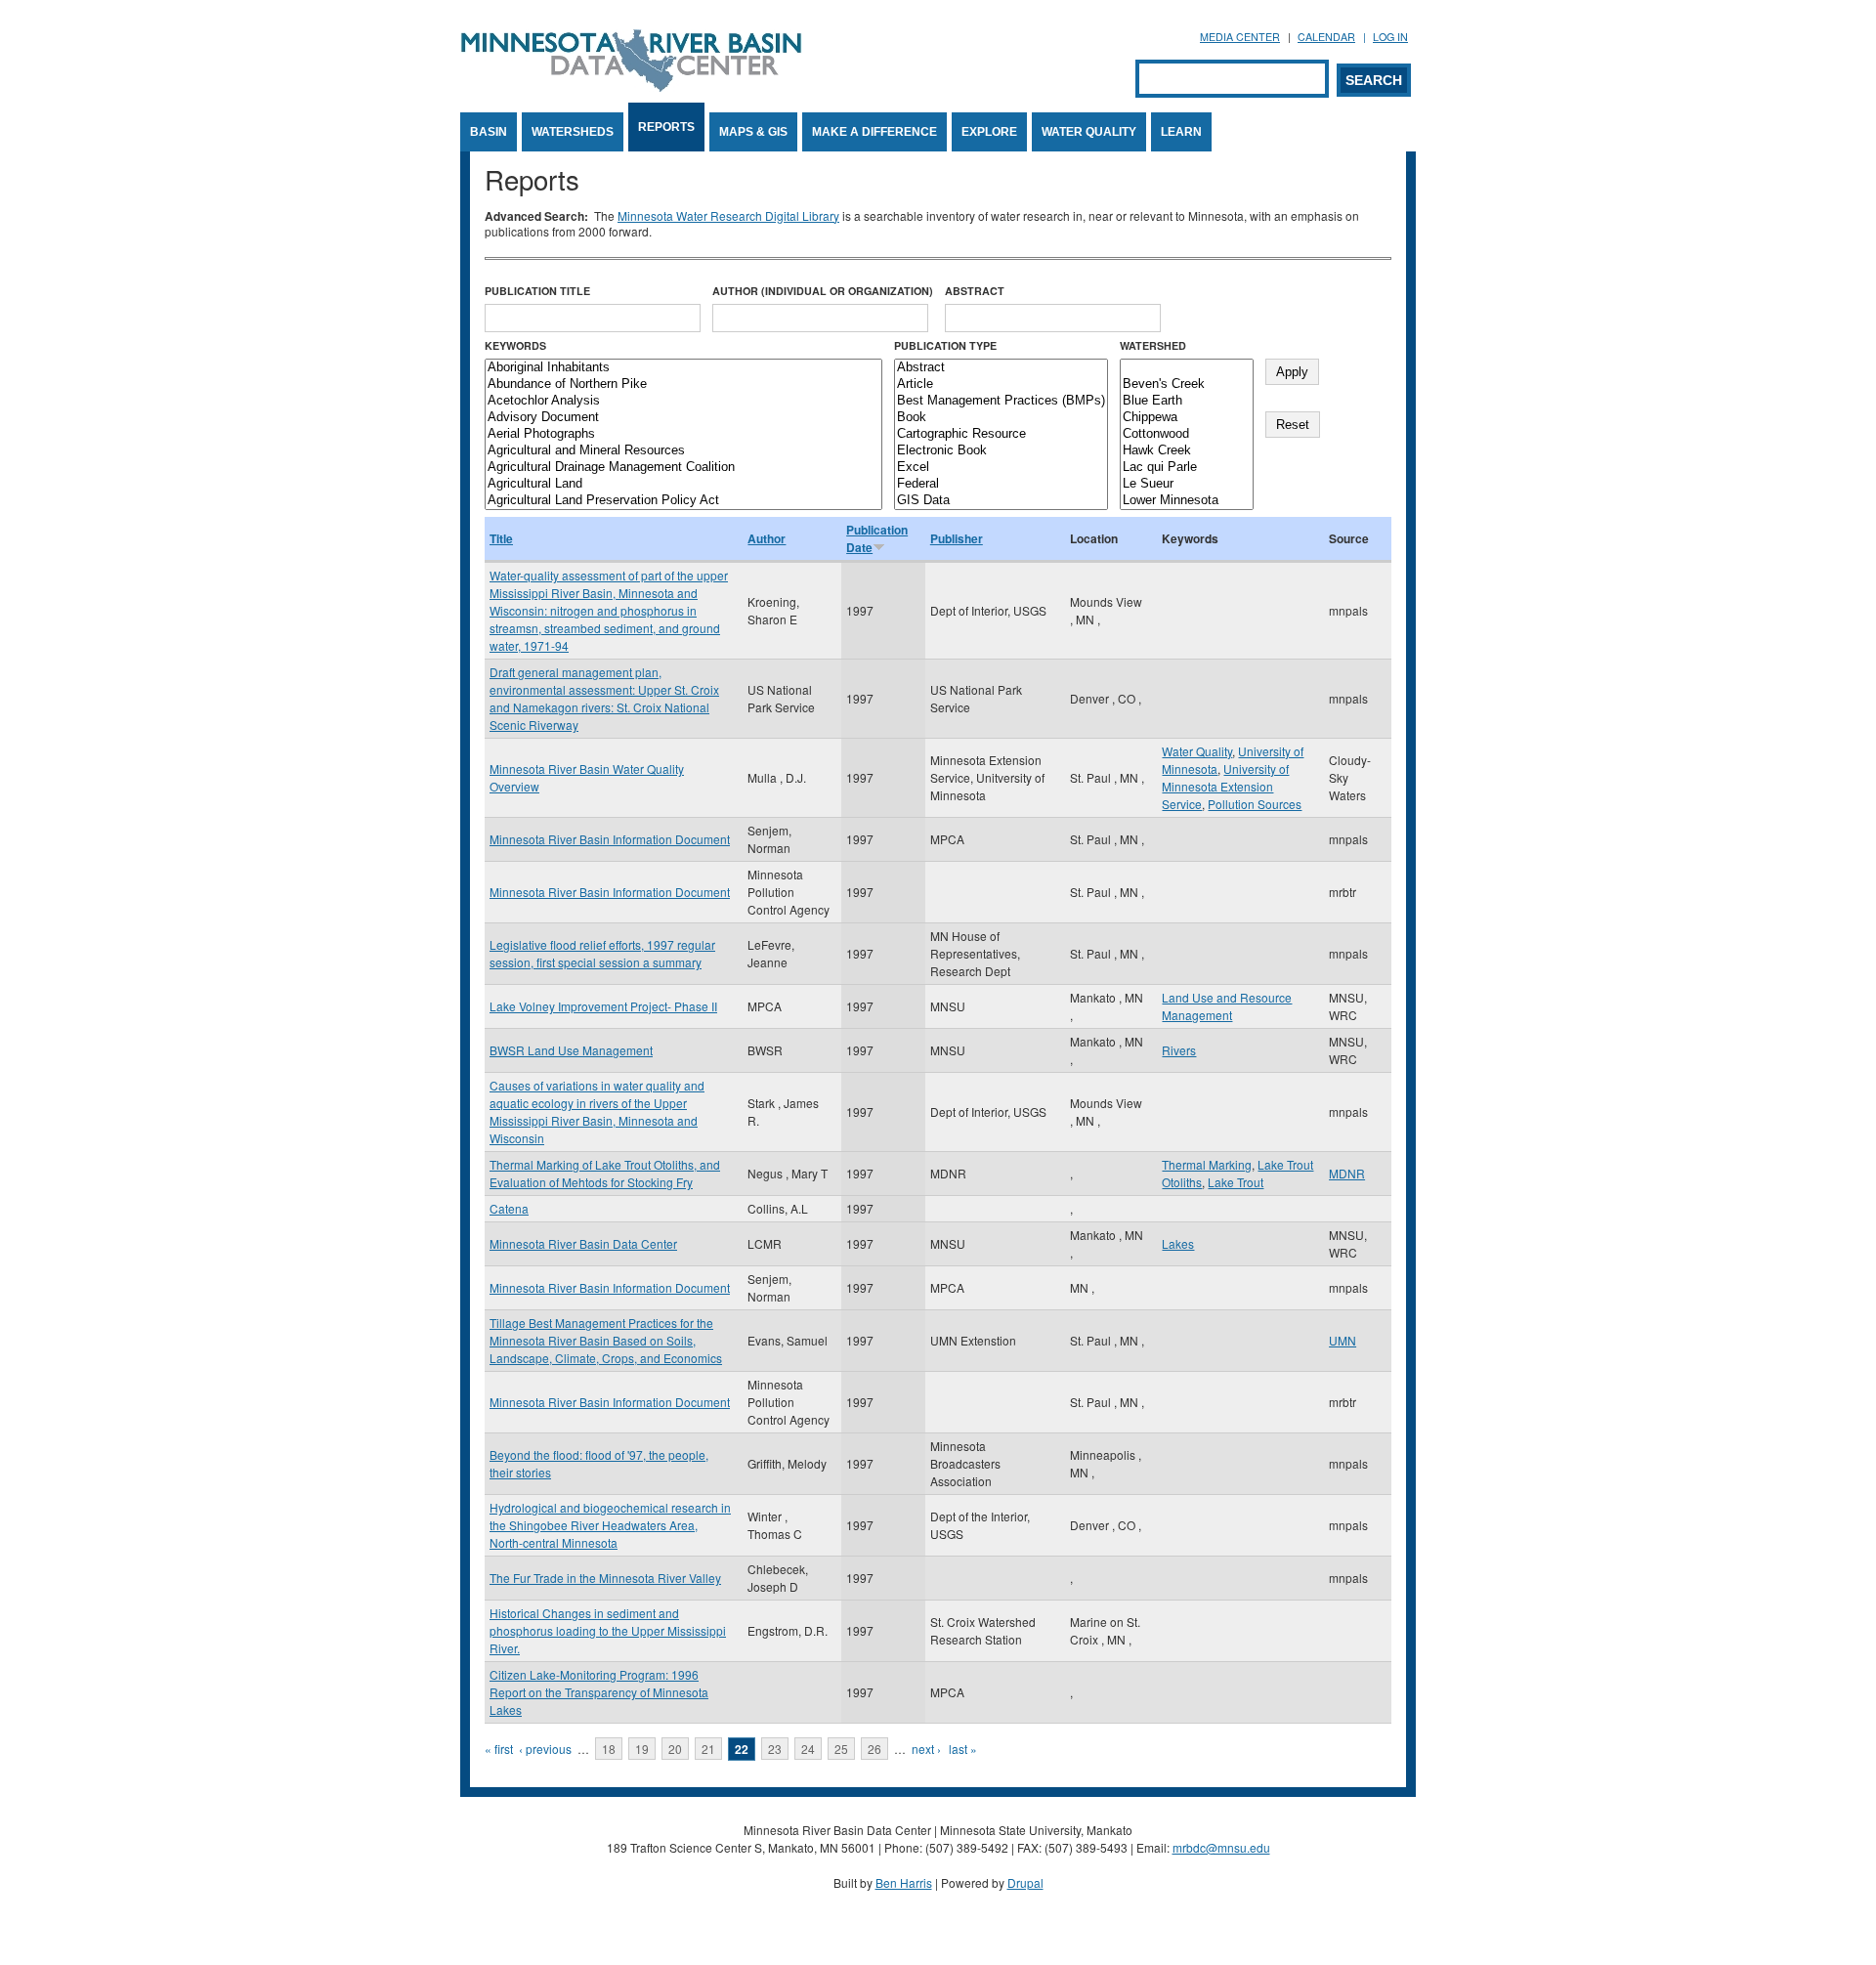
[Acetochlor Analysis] (683, 401)
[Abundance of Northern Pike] (683, 384)
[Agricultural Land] (683, 484)
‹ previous (545, 1749)
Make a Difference (874, 132)
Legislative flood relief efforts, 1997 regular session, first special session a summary (602, 953)
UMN (1343, 1340)
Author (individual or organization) (823, 291)
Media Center (1240, 37)
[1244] (1187, 368)
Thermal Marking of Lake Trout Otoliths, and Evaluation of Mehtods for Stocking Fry (605, 1173)
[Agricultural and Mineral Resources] (683, 451)
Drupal (1025, 1882)
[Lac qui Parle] (1187, 468)
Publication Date (877, 538)
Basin (489, 132)
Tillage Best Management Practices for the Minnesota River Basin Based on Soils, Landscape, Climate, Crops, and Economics (606, 1340)
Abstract (975, 291)
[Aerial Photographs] (683, 434)
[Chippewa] (1187, 418)
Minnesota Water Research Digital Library (728, 215)
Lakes (1178, 1243)
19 (642, 1749)
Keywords (515, 345)
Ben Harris (904, 1882)
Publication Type (945, 345)
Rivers (1179, 1050)
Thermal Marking (1207, 1164)
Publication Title (537, 291)
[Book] (1001, 418)
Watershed (1153, 345)
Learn (1181, 132)
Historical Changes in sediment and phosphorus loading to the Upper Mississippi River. (608, 1630)
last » (963, 1749)
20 (675, 1749)
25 (841, 1749)
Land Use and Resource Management (1227, 1006)
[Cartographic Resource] (1001, 434)
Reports (666, 127)
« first (499, 1749)
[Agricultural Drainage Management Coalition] (683, 468)
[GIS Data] (1001, 501)
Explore (989, 132)
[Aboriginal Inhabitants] (683, 368)
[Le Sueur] (1187, 484)
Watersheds (573, 132)
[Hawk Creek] (1187, 451)
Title (501, 538)
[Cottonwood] (1187, 434)
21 (708, 1749)
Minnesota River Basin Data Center (583, 1243)
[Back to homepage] (631, 86)
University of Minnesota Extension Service (1225, 786)
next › (926, 1749)
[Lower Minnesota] (1187, 501)
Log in (1390, 37)
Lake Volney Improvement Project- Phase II (603, 1006)
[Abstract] (1001, 368)
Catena (509, 1208)
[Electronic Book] (1001, 451)
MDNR (1347, 1173)
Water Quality (1089, 132)
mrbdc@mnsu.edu (1221, 1847)
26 (874, 1749)
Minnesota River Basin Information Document (610, 839)
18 (609, 1749)
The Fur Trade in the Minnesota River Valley (605, 1578)
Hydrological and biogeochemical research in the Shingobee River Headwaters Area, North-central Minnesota (610, 1525)
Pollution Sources (1255, 804)
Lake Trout (1236, 1182)
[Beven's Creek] (1187, 384)
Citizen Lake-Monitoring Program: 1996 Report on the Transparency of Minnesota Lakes (599, 1692)
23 (775, 1749)
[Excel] (1001, 468)
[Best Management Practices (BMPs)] (1001, 401)
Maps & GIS (753, 132)
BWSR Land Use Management (571, 1050)
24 (808, 1749)
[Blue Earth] (1187, 401)
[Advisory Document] (683, 418)
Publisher (957, 538)
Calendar (1326, 37)
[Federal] (1001, 484)
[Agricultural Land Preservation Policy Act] (683, 501)
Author (767, 538)
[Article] (1001, 384)
